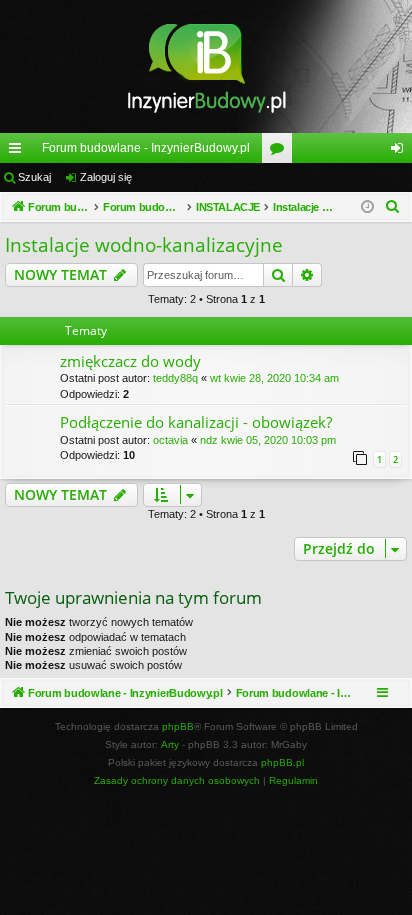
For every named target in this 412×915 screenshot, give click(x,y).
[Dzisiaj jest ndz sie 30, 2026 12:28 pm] (367, 207)
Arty (170, 744)
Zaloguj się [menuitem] (401, 152)
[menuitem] (393, 207)
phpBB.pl (282, 762)
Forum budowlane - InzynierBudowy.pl (146, 148)
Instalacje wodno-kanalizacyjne (144, 245)
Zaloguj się (106, 177)
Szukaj (34, 177)
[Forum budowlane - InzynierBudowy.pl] (206, 66)
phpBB (178, 726)
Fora (281, 152)
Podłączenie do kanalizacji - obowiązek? (196, 422)
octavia (170, 440)
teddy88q (175, 378)
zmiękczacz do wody (130, 361)
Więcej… (19, 152)
